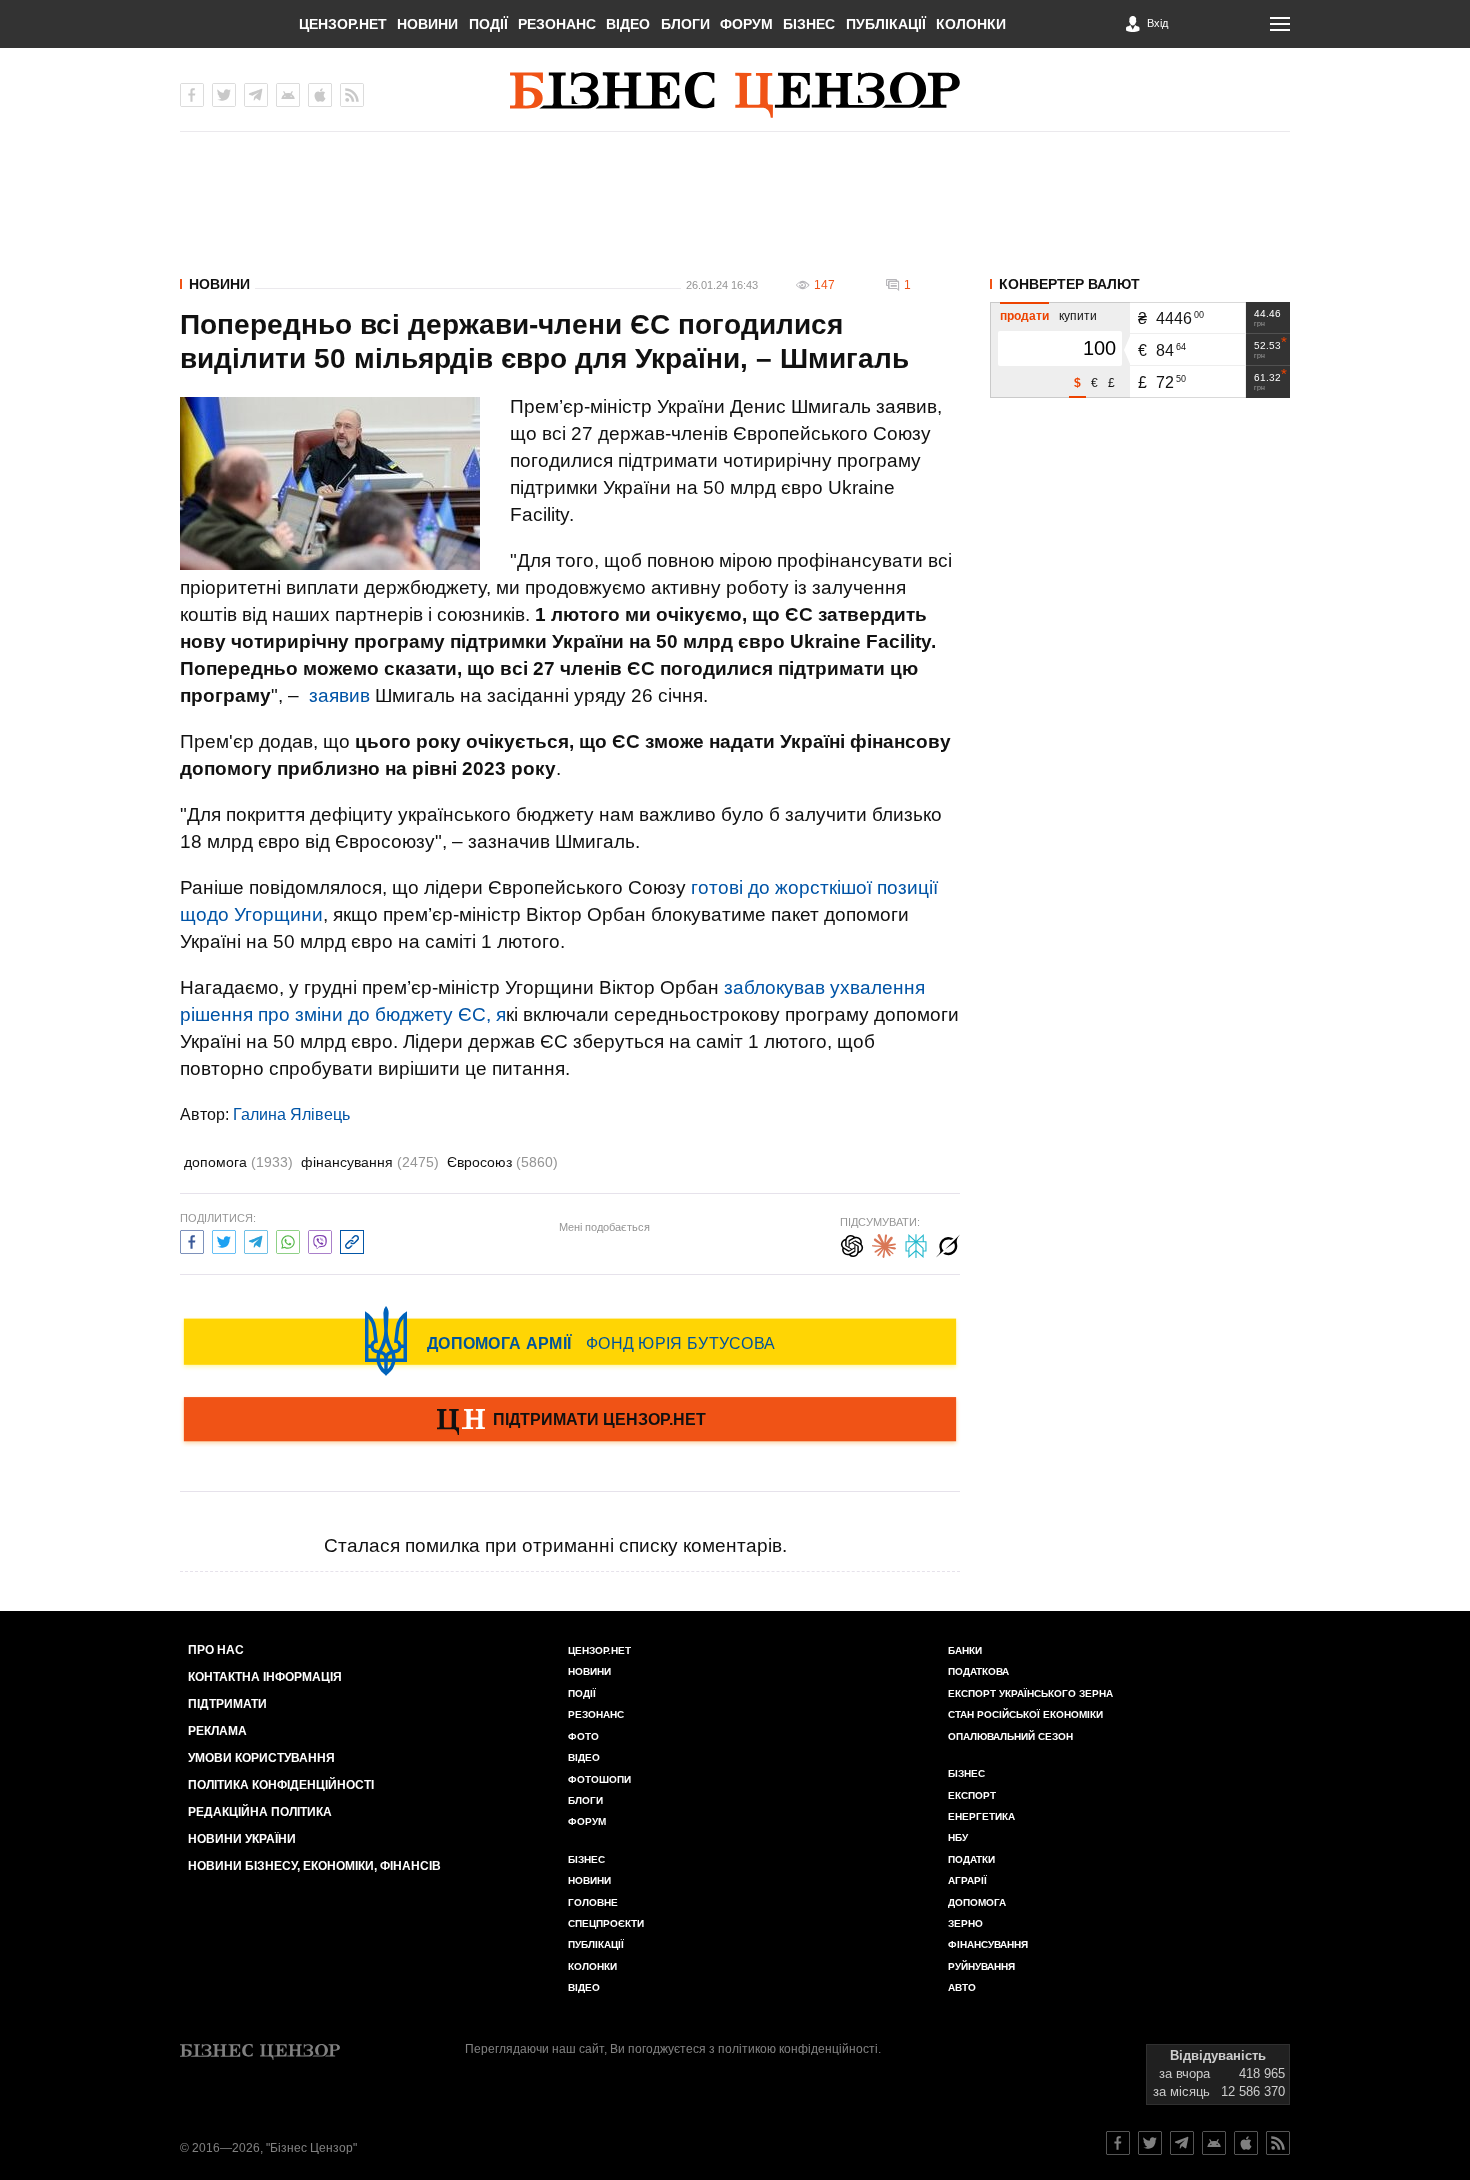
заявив (339, 695)
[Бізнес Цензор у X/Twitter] (224, 95)
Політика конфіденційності (281, 1785)
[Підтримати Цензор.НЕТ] (570, 1421)
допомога (238, 1162)
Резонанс (557, 24)
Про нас (216, 1650)
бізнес (966, 1773)
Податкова (978, 1671)
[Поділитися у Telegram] (256, 1239)
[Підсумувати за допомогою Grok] (948, 1243)
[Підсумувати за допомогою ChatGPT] (852, 1243)
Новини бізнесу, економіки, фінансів (314, 1866)
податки (971, 1859)
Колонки (971, 24)
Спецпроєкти (606, 1923)
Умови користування (261, 1758)
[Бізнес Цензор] (735, 95)
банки (965, 1650)
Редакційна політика (260, 1812)
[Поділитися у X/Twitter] (224, 1239)
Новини (427, 24)
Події (488, 24)
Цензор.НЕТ (343, 24)
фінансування (370, 1162)
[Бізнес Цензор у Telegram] (256, 95)
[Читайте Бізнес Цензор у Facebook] (1118, 2143)
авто (962, 1987)
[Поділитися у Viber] (320, 1239)
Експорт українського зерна (1030, 1693)
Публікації (886, 24)
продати (1024, 316)
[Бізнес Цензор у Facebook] (192, 95)
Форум (746, 24)
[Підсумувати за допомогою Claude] (884, 1243)
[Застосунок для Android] (288, 95)
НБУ (958, 1837)
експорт (972, 1795)
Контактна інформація (265, 1677)
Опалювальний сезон (1010, 1736)
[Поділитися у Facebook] (192, 1239)
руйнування (981, 1966)
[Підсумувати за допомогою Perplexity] (916, 1243)
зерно (965, 1923)
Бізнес (809, 24)
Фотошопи (599, 1779)
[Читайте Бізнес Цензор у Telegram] (1182, 2143)
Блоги (685, 24)
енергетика (981, 1816)
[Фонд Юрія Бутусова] (570, 1341)
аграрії (967, 1880)
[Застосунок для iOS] (320, 95)
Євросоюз (502, 1162)
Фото (583, 1736)
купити (1078, 316)
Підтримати (227, 1704)
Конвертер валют (1069, 284)
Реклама (217, 1731)
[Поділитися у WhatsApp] (288, 1239)
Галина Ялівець (291, 1114)
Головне (593, 1902)
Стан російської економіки (1025, 1714)
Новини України (242, 1839)
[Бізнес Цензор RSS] (352, 95)
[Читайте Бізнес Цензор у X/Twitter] (1150, 2143)
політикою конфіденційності (798, 2049)
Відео (628, 24)
